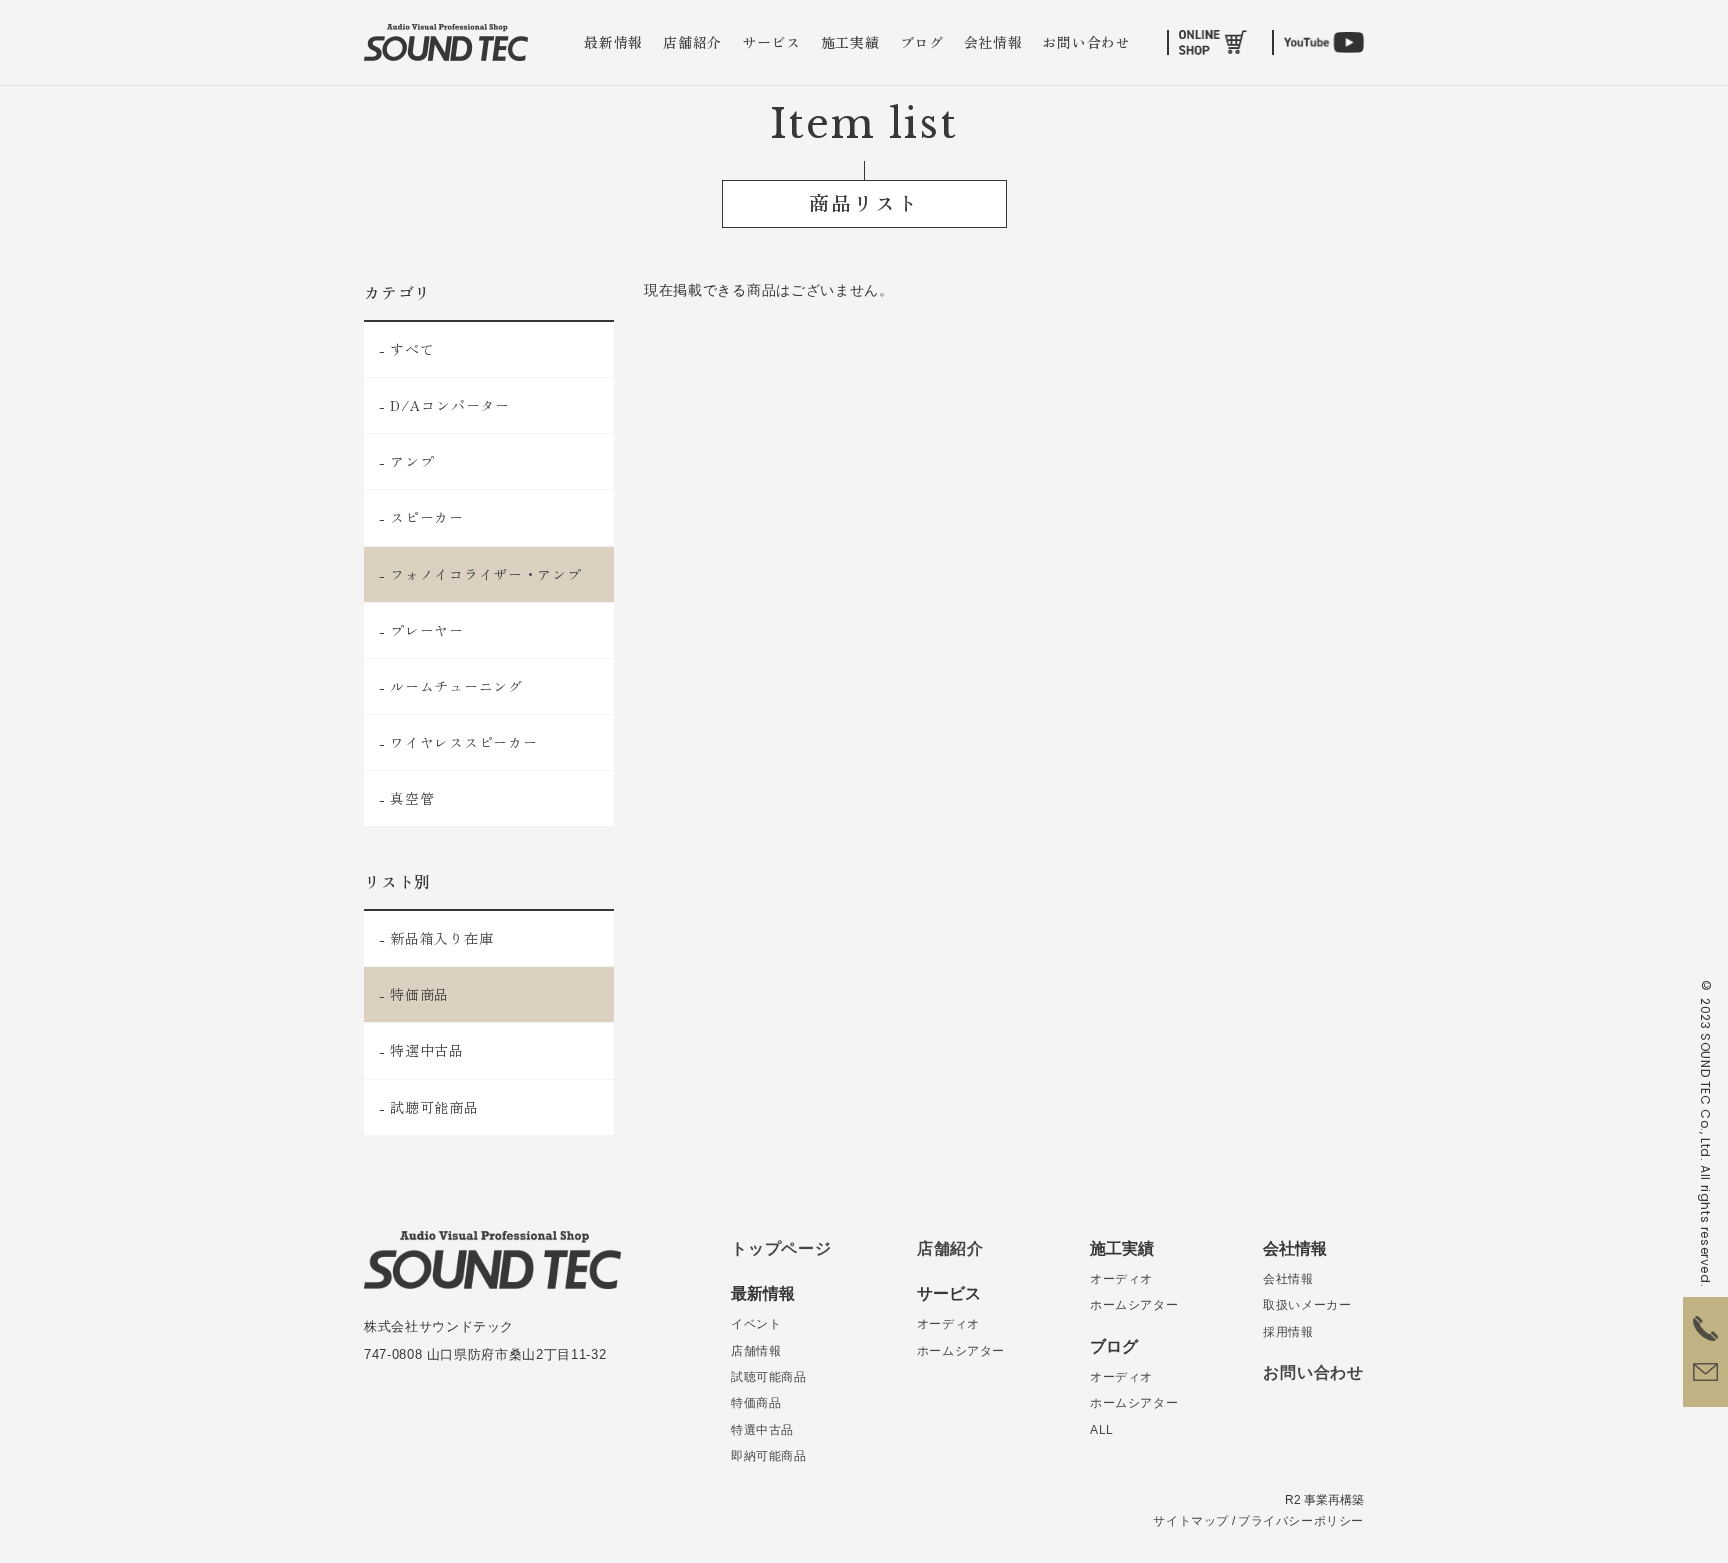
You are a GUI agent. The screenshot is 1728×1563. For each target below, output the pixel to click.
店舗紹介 (692, 42)
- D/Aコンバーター (444, 405)
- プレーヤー (421, 630)
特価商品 (756, 1403)
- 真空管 (407, 798)
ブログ (922, 42)
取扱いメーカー (1307, 1305)
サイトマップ (1191, 1521)
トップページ (781, 1248)
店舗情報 (756, 1351)
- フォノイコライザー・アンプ (480, 574)
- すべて (407, 349)
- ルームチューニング (451, 686)
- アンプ (407, 461)
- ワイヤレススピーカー (458, 742)
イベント (756, 1324)
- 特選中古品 (421, 1050)
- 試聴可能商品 (429, 1107)
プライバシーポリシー (1301, 1521)
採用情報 (1288, 1332)
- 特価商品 (414, 994)
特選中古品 (762, 1430)
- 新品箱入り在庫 (436, 938)
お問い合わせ (1086, 42)
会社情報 (993, 42)
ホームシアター (961, 1351)
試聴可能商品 (769, 1377)
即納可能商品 (769, 1456)
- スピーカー (421, 517)
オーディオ (948, 1324)
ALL (1102, 1430)
